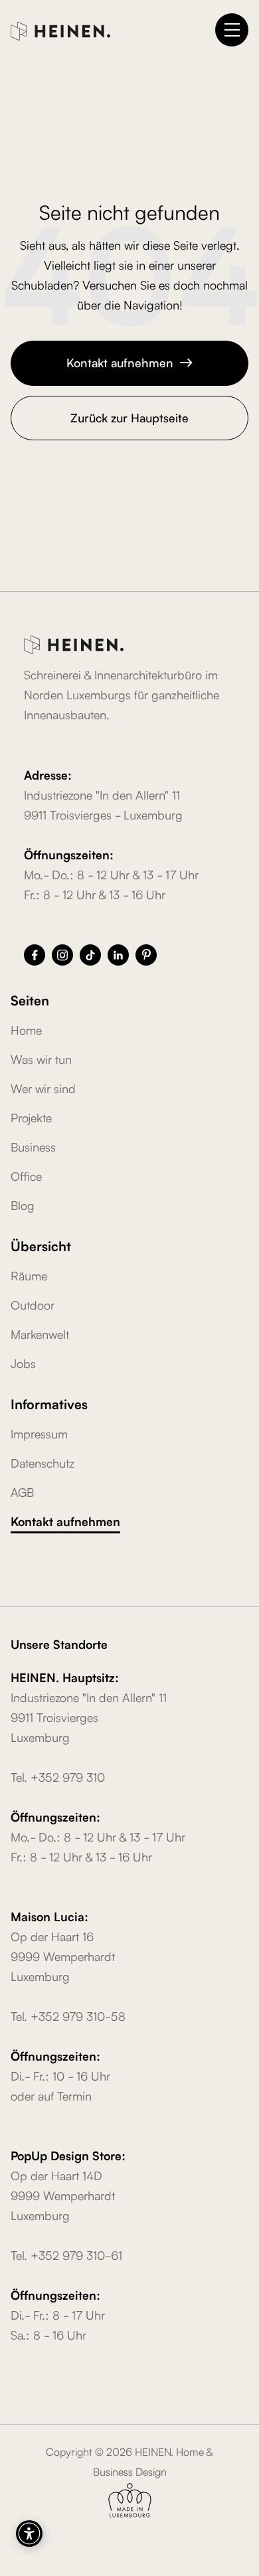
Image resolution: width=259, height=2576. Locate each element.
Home (26, 1029)
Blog (23, 1205)
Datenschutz (43, 1462)
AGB (22, 1492)
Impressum (39, 1433)
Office (26, 1175)
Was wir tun (41, 1059)
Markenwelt (40, 1333)
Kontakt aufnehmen (130, 362)
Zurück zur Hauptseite (129, 417)
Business (33, 1146)
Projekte (31, 1117)
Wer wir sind (43, 1088)
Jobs (23, 1363)
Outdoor (33, 1304)
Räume (29, 1275)
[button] (232, 30)
